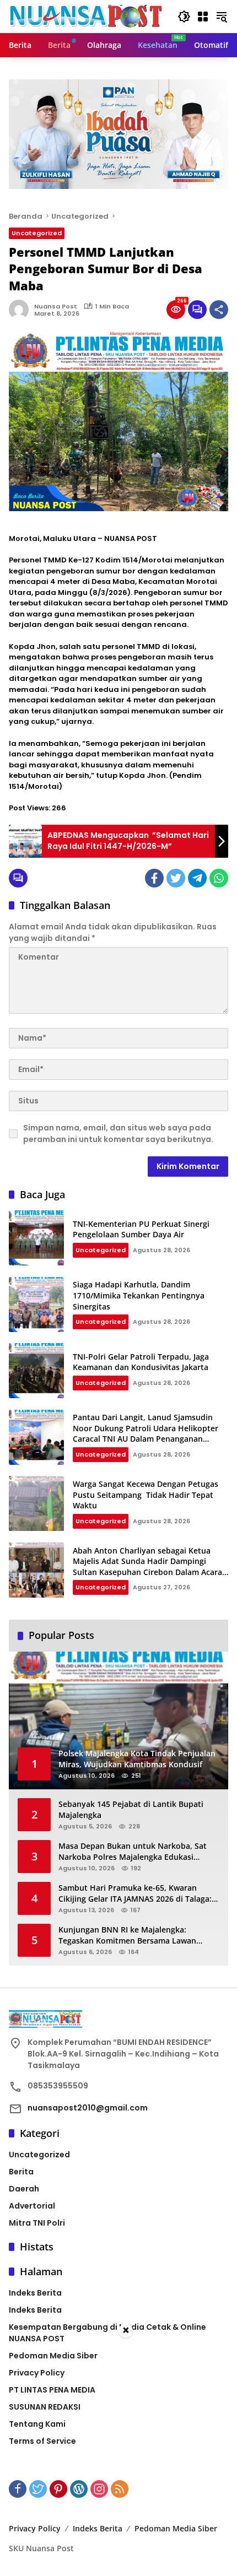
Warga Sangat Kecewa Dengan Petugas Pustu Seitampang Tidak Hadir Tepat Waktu (146, 1495)
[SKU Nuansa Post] (87, 16)
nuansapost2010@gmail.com (88, 2108)
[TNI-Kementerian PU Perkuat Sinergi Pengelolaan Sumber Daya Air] (36, 1238)
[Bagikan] (219, 310)
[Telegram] (197, 878)
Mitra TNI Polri (37, 2223)
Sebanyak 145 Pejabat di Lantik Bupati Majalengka (131, 1809)
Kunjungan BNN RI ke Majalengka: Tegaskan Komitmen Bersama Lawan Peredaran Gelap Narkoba (127, 1935)
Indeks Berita (35, 2293)
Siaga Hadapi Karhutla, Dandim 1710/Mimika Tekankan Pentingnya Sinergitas (139, 1295)
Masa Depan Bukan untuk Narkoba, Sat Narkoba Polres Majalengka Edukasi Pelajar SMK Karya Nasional (133, 1851)
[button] (184, 17)
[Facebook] (154, 878)
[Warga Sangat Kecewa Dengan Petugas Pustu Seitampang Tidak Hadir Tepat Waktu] (36, 1503)
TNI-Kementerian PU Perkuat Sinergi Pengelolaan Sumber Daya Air (141, 1229)
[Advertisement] (118, 2458)
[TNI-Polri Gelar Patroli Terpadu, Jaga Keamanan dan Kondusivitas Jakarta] (36, 1371)
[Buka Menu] (203, 17)
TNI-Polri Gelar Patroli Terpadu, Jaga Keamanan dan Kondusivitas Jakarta (141, 1362)
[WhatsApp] (219, 878)
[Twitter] (176, 878)
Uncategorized (37, 233)
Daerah (24, 2189)
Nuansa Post (56, 306)
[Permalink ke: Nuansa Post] (21, 310)
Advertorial (32, 2206)
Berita (21, 2172)
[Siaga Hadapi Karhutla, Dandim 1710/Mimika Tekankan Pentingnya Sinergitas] (36, 1305)
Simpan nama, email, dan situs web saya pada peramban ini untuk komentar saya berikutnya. (118, 1133)
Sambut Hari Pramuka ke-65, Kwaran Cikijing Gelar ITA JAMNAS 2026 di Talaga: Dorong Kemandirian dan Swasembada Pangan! (135, 1893)
